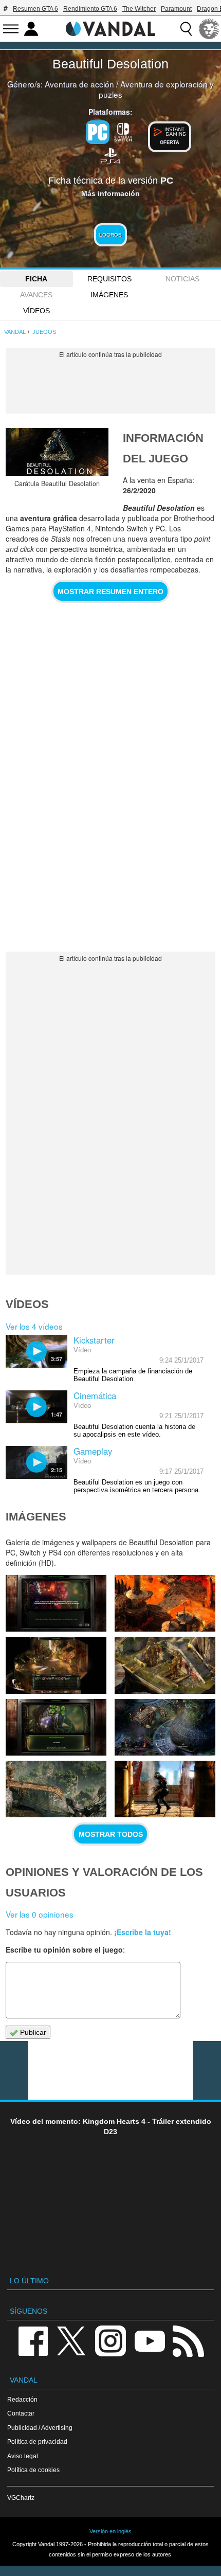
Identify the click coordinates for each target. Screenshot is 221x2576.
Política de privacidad (37, 2441)
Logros (110, 235)
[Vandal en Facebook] (33, 2340)
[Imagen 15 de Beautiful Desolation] (165, 1665)
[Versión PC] (98, 132)
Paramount (176, 9)
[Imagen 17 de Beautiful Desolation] (165, 1603)
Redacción (22, 2399)
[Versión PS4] (110, 155)
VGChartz (21, 2498)
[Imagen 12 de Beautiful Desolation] (56, 1789)
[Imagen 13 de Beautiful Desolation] (165, 1727)
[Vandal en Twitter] (71, 2340)
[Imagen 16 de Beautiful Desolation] (56, 1665)
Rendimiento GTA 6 (90, 9)
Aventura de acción (79, 84)
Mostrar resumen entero (110, 592)
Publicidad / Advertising (40, 2428)
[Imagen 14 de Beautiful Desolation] (56, 1727)
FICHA (36, 279)
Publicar (32, 2032)
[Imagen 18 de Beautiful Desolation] (56, 1603)
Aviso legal (23, 2456)
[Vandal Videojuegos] (110, 28)
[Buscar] (186, 29)
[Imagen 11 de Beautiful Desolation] (165, 1789)
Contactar (21, 2413)
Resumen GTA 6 (35, 9)
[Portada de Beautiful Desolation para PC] (57, 452)
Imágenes (109, 295)
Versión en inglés (110, 2531)
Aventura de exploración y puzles (156, 89)
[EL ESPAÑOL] (209, 29)
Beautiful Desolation (110, 64)
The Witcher (139, 9)
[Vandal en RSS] (188, 2340)
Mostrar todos (111, 1834)
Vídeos (36, 311)
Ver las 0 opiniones (40, 1914)
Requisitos (109, 279)
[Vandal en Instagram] (110, 2340)
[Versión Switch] (123, 131)
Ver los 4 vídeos (34, 1326)
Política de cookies (33, 2470)
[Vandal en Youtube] (150, 2340)
